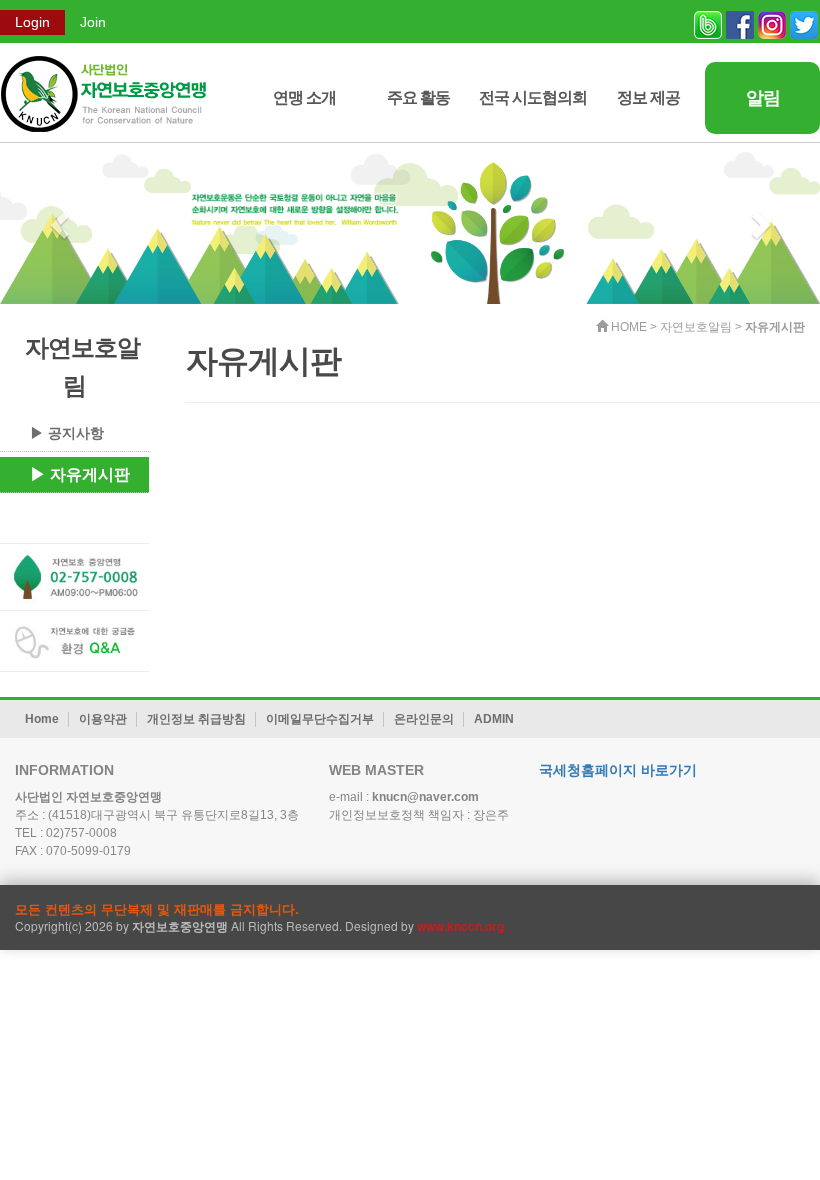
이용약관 (103, 719)
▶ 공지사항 (67, 433)
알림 (763, 98)
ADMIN (494, 719)
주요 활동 (418, 97)
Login (32, 22)
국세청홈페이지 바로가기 (618, 770)
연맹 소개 (304, 97)
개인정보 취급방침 (196, 719)
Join (93, 22)
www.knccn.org (460, 926)
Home (42, 719)
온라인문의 (424, 719)
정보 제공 (648, 97)
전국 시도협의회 (533, 97)
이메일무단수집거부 (320, 719)
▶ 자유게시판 (80, 474)
